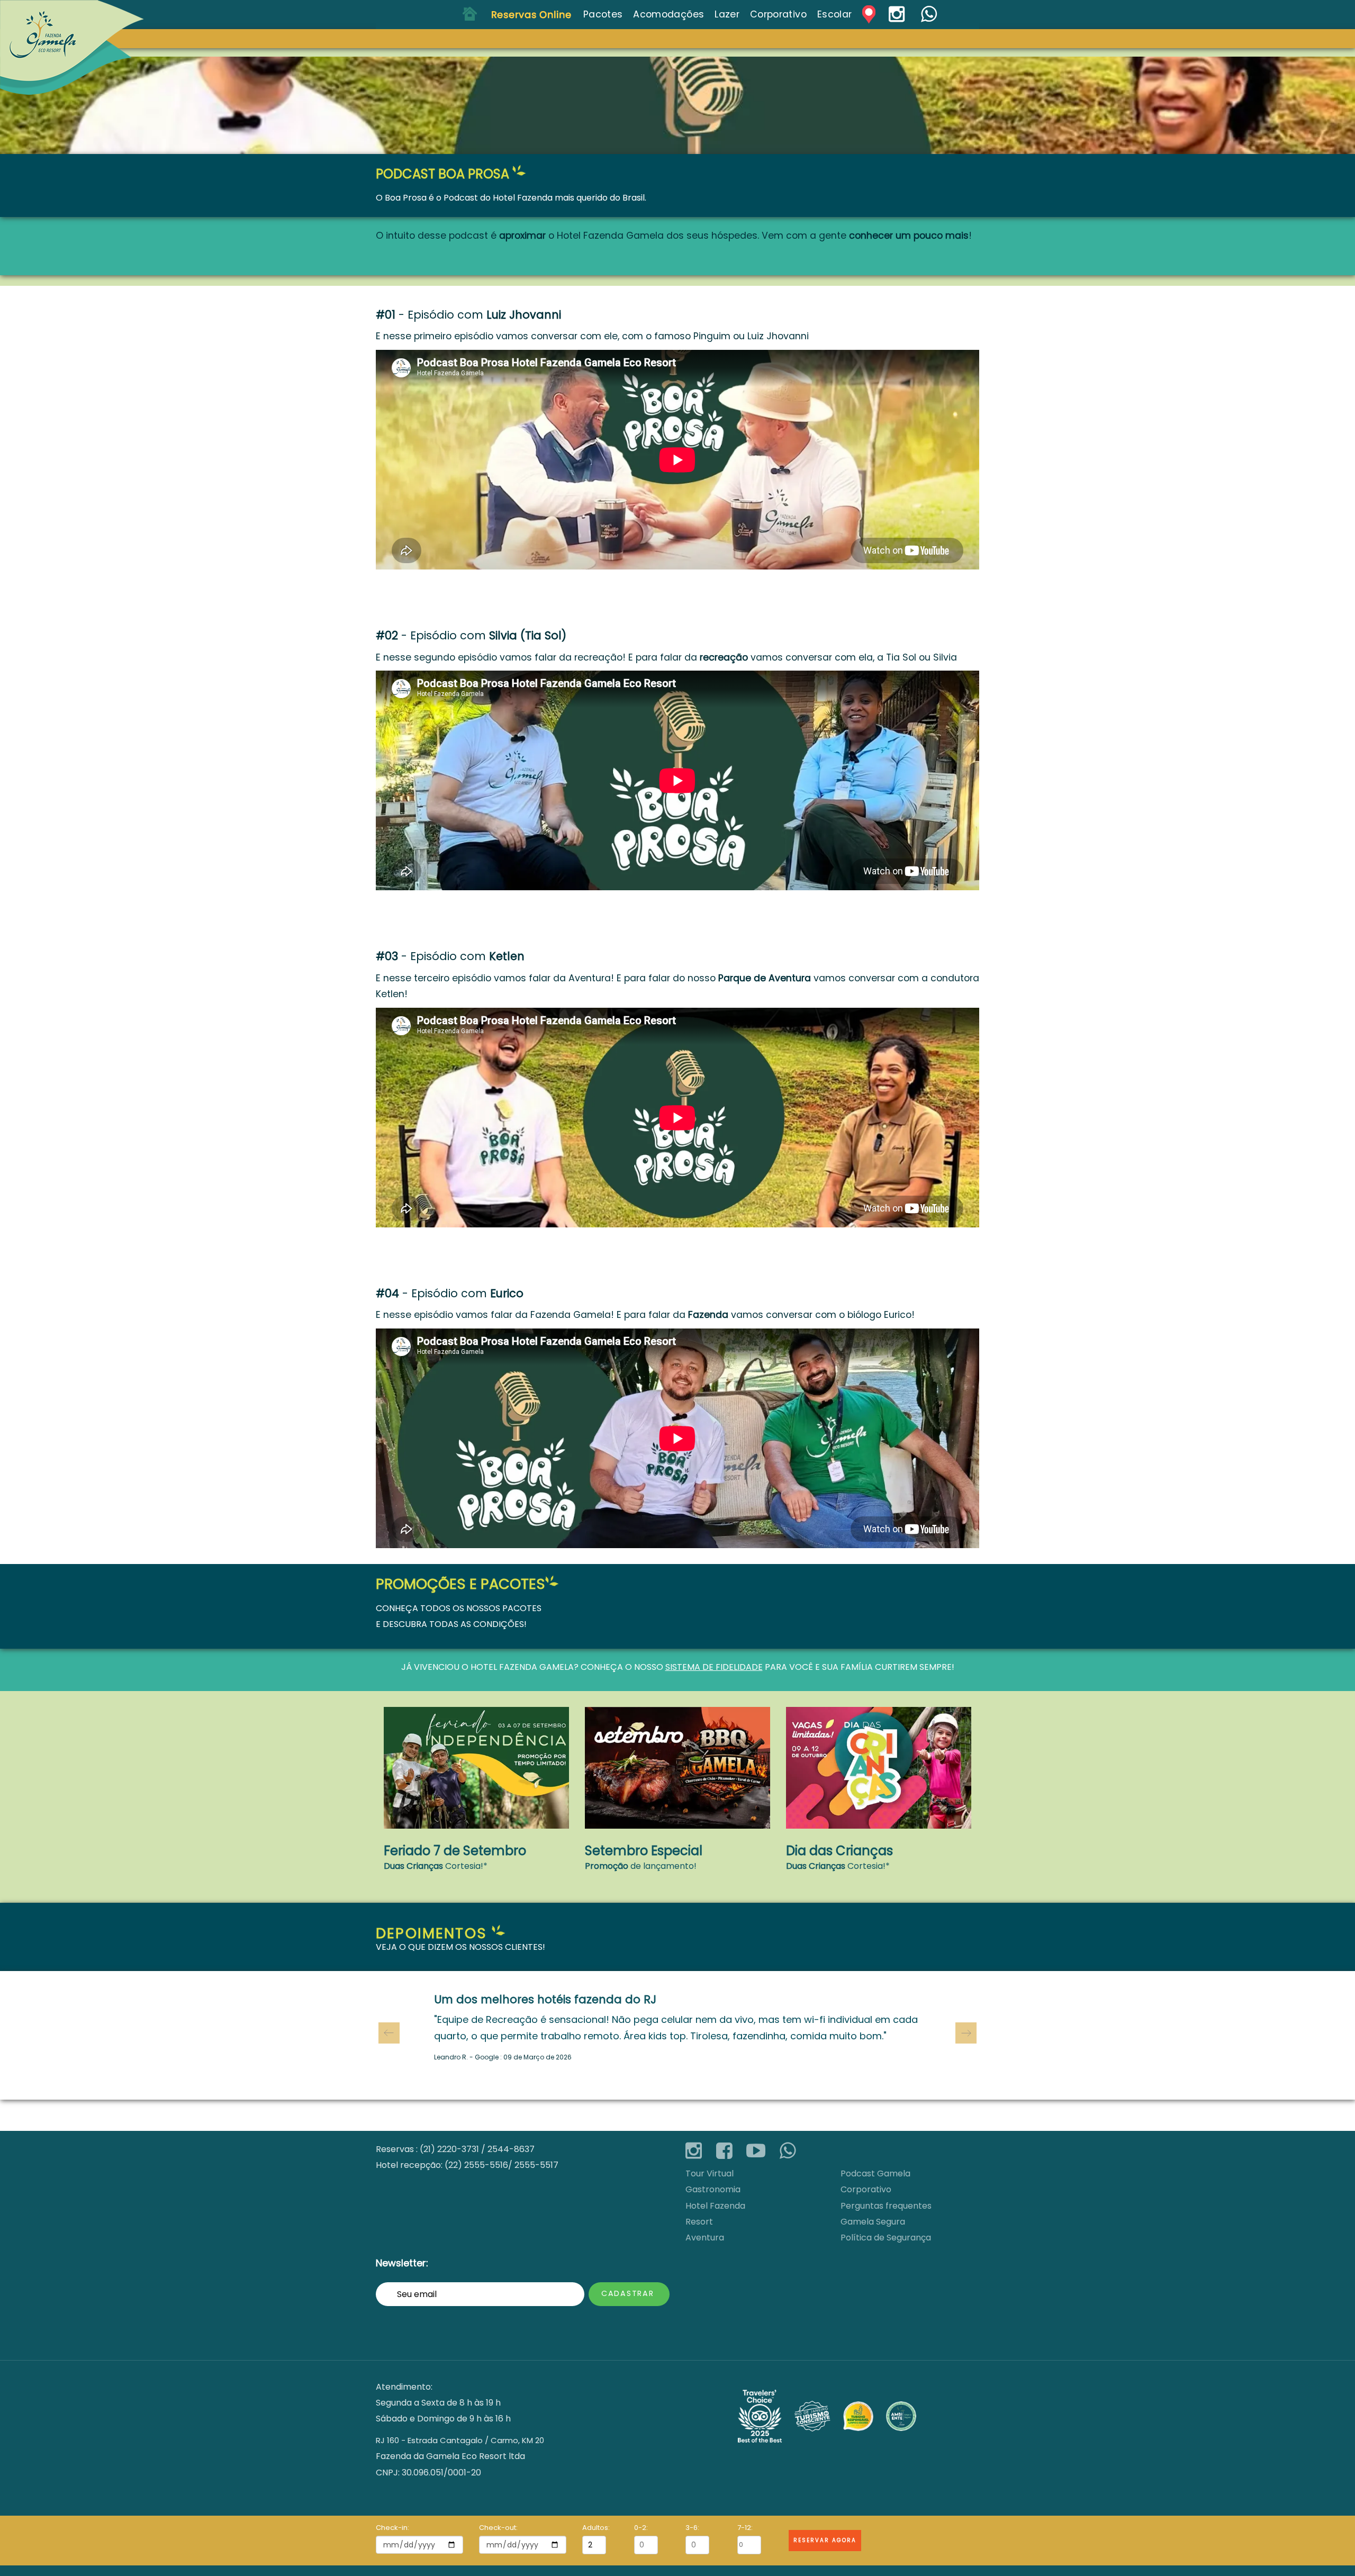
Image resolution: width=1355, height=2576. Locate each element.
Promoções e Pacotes (460, 1584)
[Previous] (389, 2033)
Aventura (705, 2238)
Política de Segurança (886, 2238)
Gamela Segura (873, 2222)
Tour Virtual (710, 2173)
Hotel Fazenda (504, 1667)
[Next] (966, 2033)
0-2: (641, 2528)
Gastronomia (713, 2189)
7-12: (745, 2528)
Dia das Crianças (839, 1851)
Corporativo (866, 2189)
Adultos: (594, 2528)
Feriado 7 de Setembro (455, 1851)
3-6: (692, 2528)
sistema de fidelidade (714, 1667)
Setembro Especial (644, 1851)
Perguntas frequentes (886, 2206)
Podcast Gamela (875, 2173)
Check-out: (498, 2528)
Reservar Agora (825, 2540)
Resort (699, 2222)
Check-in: (392, 2528)
